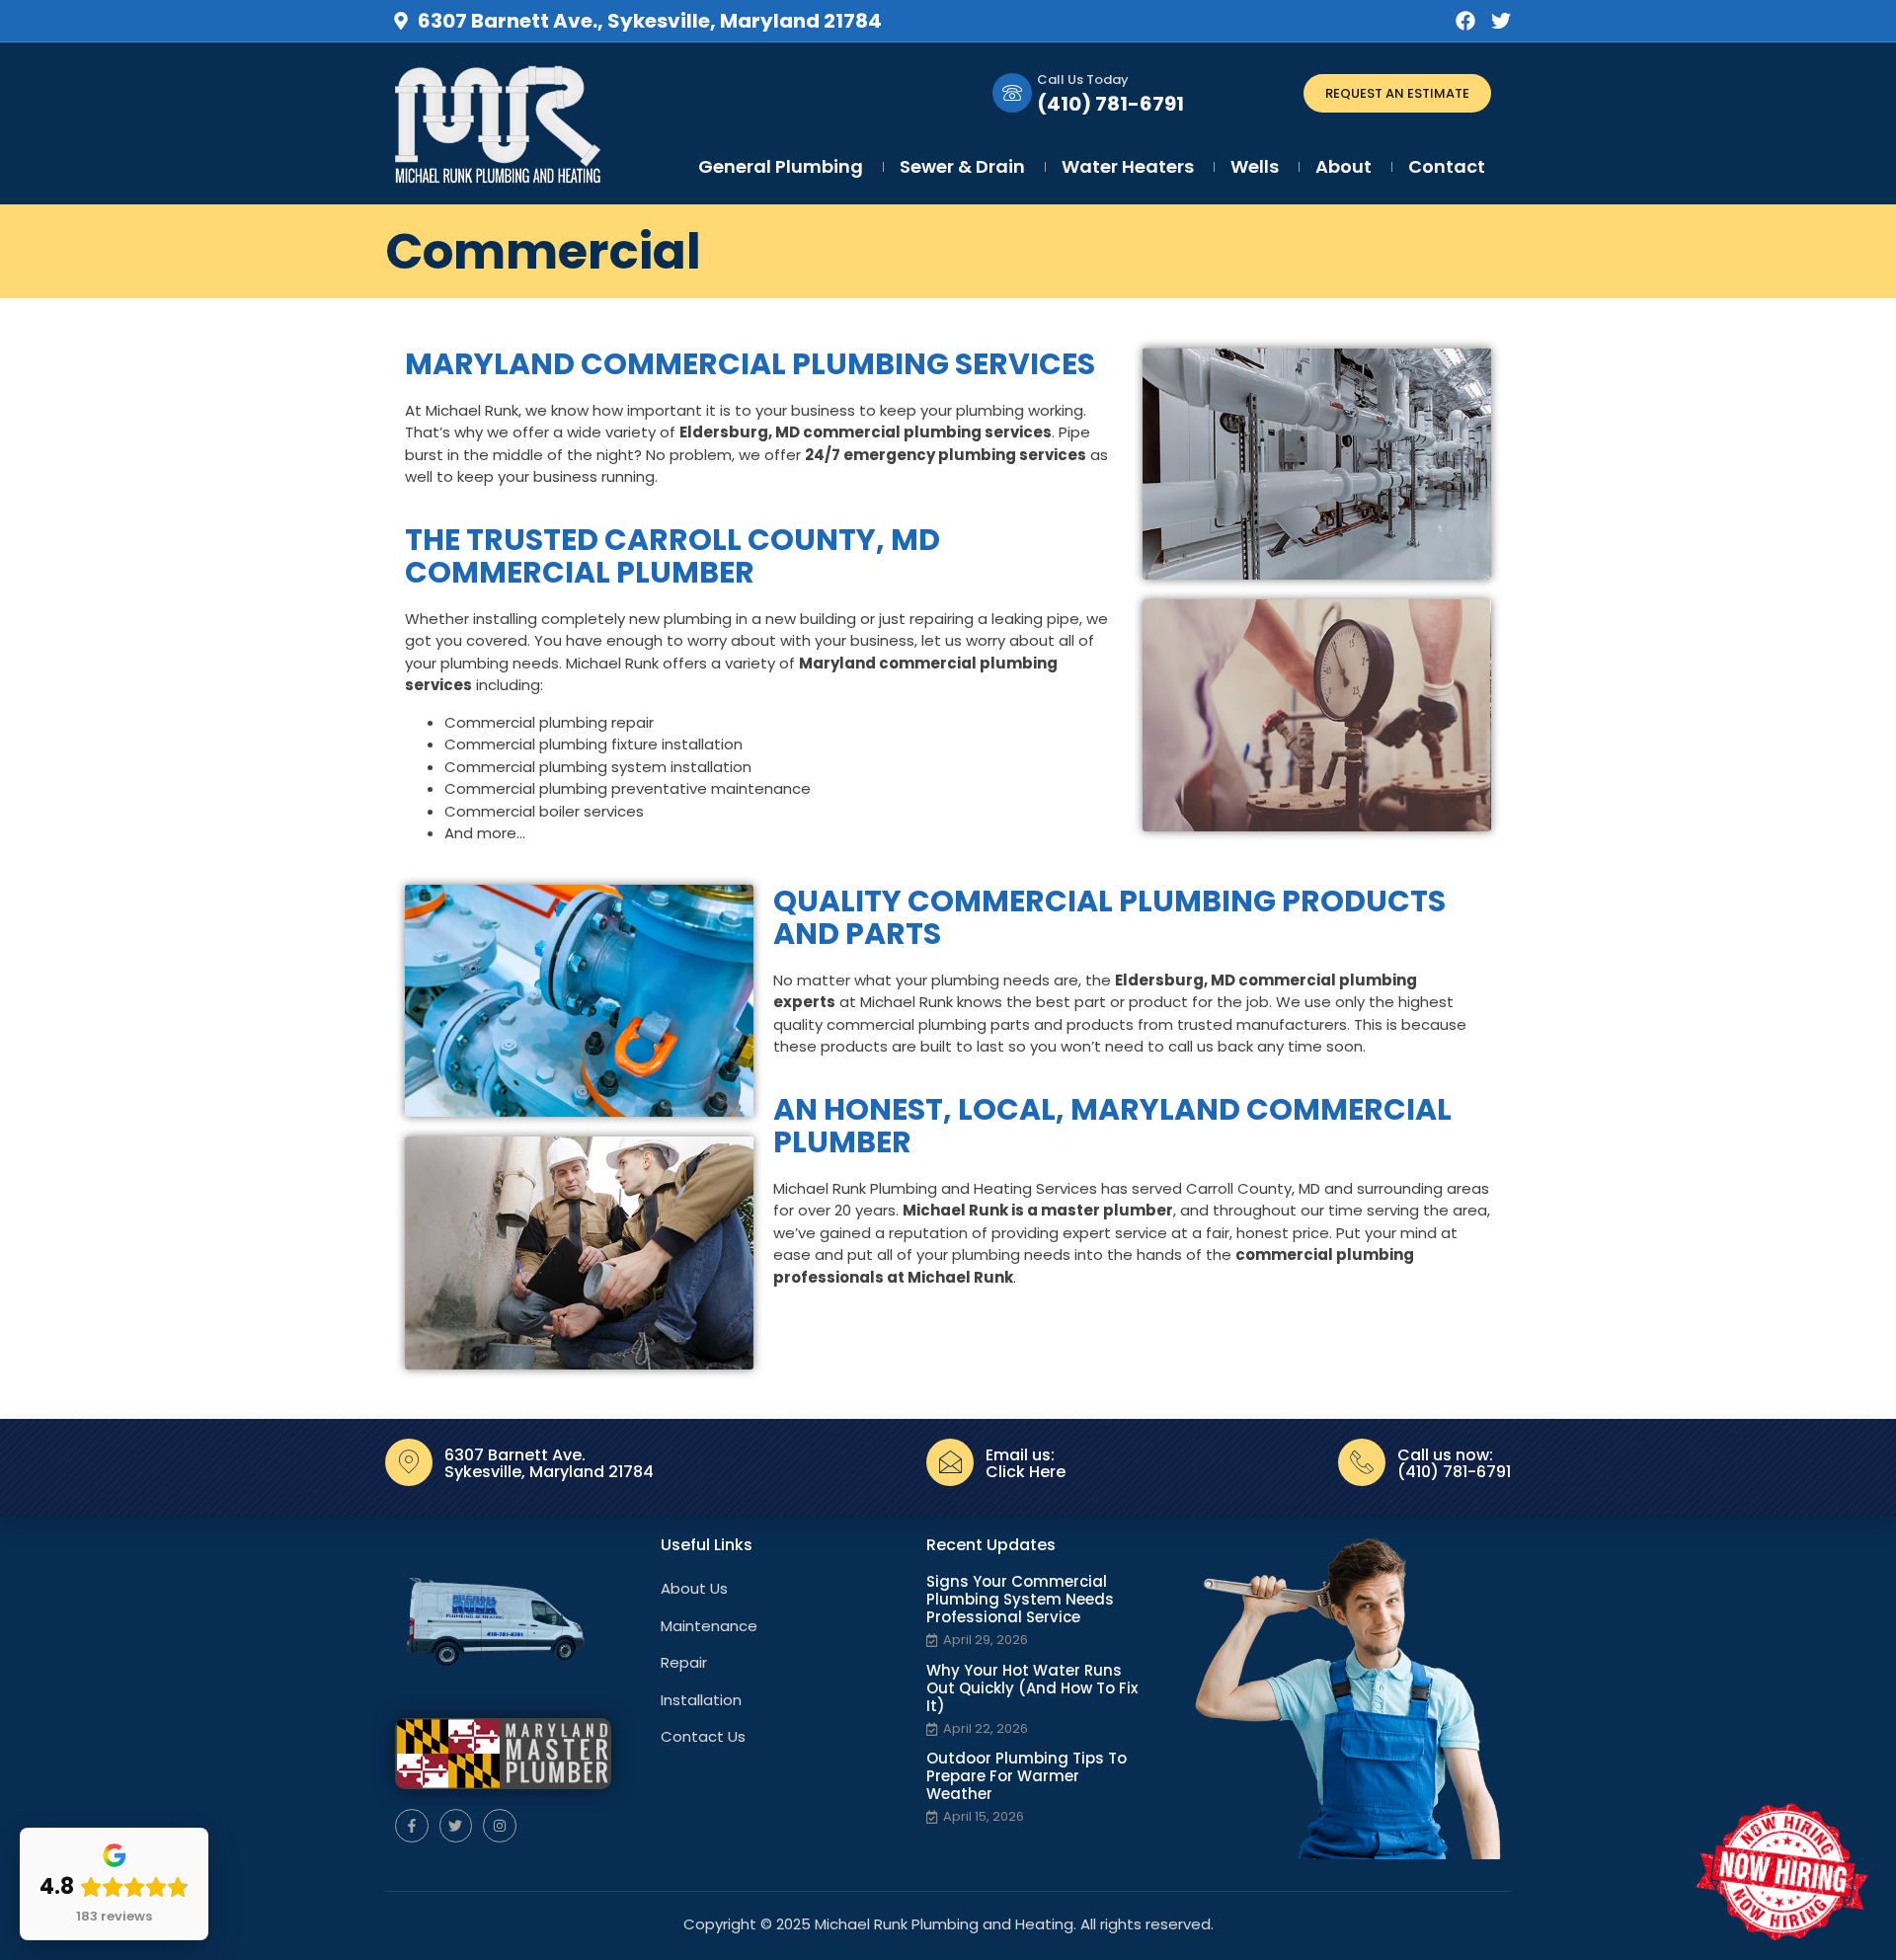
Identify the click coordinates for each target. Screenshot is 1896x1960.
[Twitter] (1501, 21)
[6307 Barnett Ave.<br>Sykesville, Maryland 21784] (409, 1462)
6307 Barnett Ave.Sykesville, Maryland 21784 (549, 1464)
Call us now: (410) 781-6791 (1454, 1464)
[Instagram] (500, 1826)
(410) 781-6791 (1110, 104)
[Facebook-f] (412, 1826)
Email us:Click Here (1026, 1464)
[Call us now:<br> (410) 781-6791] (1362, 1462)
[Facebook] (1465, 21)
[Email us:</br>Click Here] (950, 1462)
